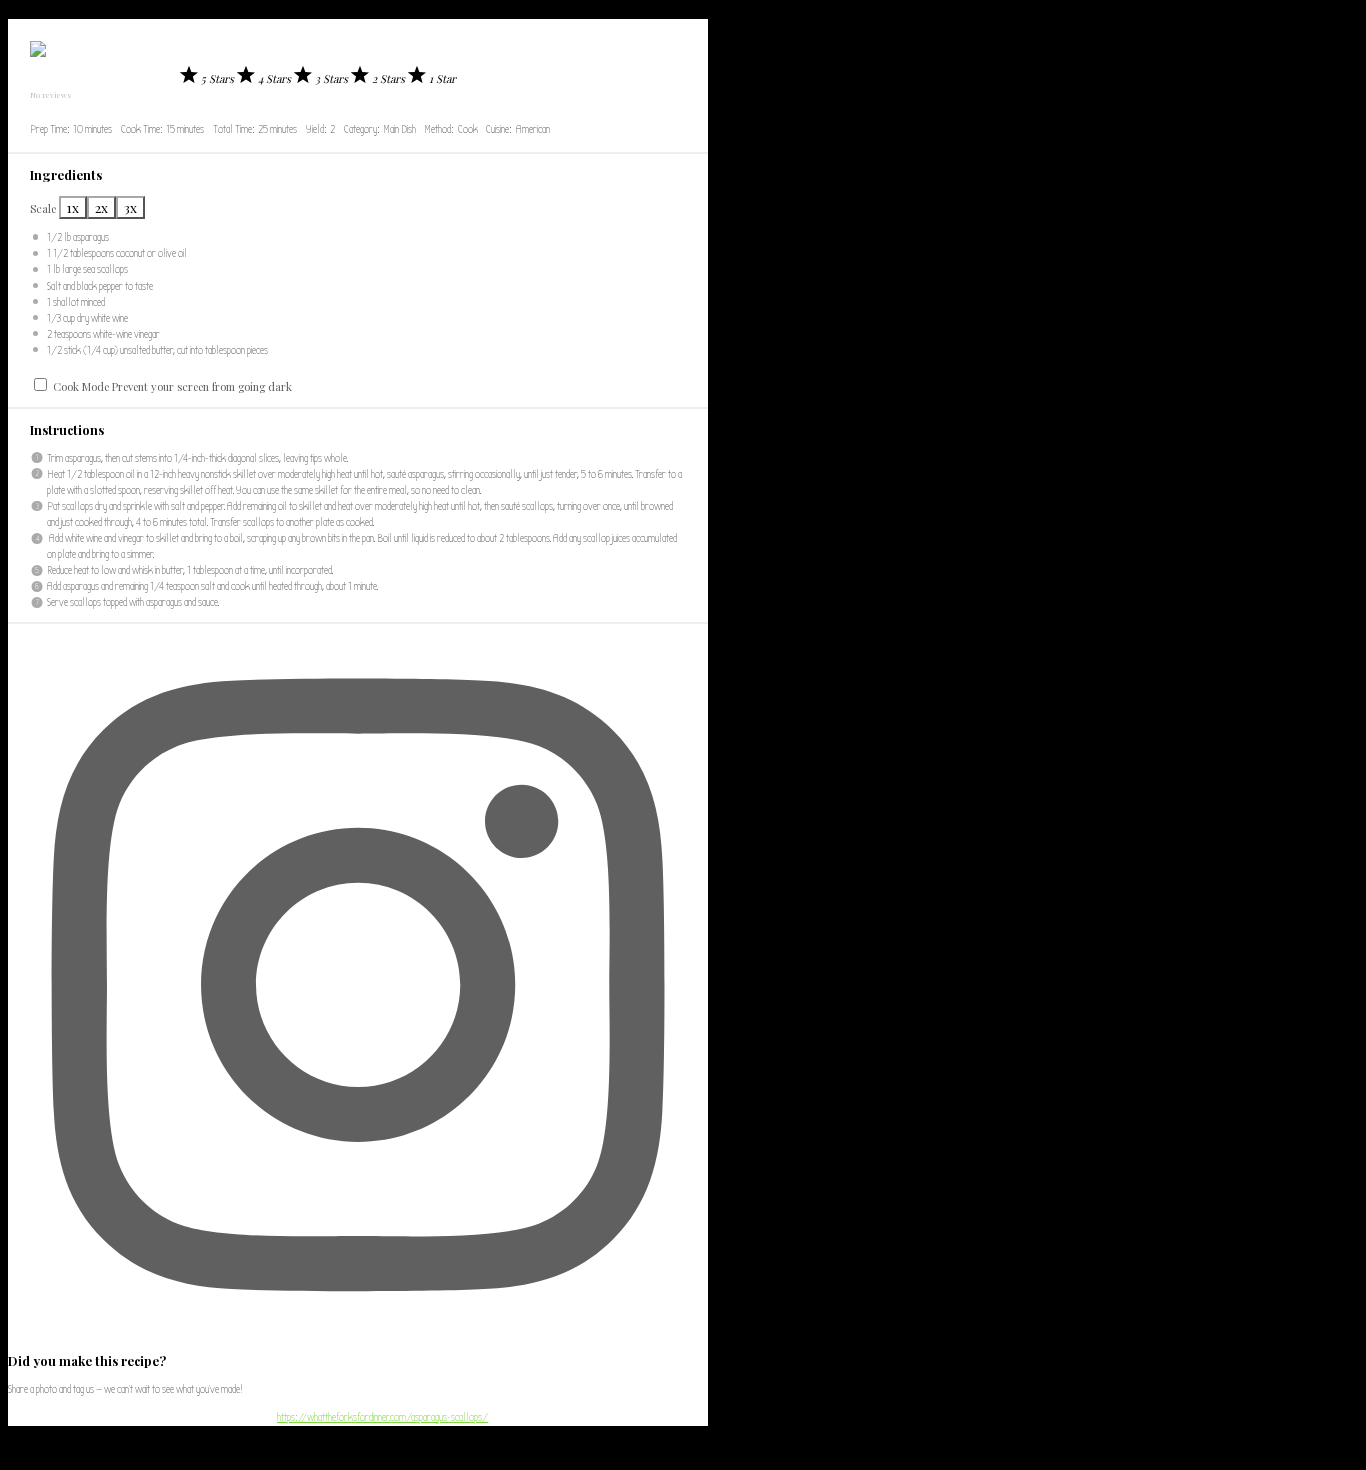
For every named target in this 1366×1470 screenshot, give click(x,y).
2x (101, 207)
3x (130, 207)
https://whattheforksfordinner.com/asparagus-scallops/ (382, 1417)
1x (73, 207)
